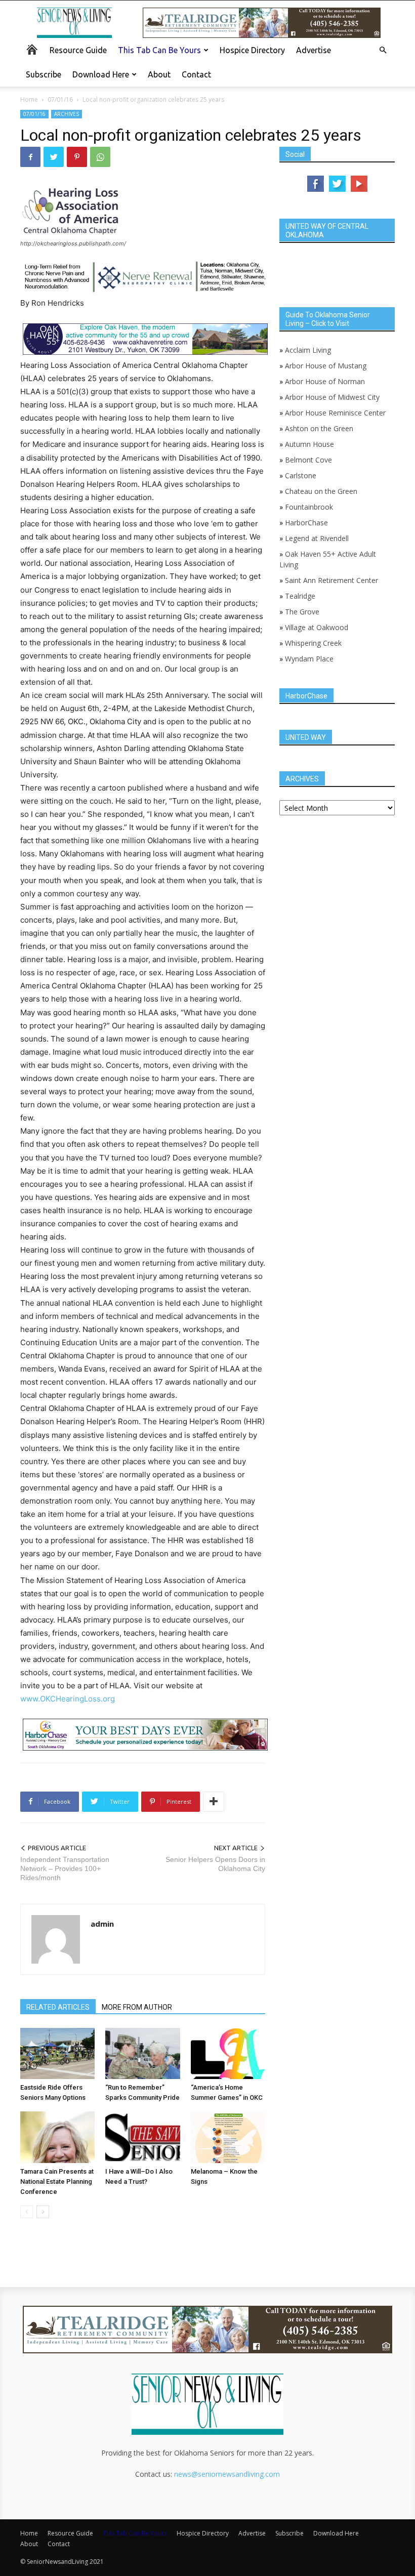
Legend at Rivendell (317, 538)
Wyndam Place (309, 659)
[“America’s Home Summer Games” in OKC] (228, 2053)
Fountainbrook (309, 507)
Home (29, 99)
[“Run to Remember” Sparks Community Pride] (142, 2053)
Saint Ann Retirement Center (331, 580)
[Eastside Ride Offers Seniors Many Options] (57, 2053)
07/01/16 (60, 99)
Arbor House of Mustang (326, 366)
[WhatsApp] (100, 157)
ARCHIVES (67, 114)
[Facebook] (30, 157)
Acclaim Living (308, 350)
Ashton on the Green (319, 428)
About (159, 74)
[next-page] (43, 2212)
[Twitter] (54, 157)
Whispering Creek (313, 643)
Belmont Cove (308, 460)
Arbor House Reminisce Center (335, 413)
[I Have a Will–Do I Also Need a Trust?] (142, 2137)
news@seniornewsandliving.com (227, 2474)
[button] (383, 50)
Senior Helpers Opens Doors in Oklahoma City (215, 1864)
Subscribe (44, 74)
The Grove (302, 612)
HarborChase (306, 523)
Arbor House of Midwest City (332, 397)
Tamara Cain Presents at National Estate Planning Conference (57, 2182)
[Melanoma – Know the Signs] (228, 2137)
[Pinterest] (77, 157)
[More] (214, 1802)
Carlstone (301, 475)
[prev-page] (27, 2212)
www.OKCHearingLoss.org (68, 1699)
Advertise (314, 50)
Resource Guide (78, 50)
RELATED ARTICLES (58, 2007)
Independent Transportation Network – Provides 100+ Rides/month (65, 1868)
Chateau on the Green (321, 491)
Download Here (101, 74)
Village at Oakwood (317, 627)
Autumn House (309, 444)
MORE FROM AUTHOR (137, 2007)
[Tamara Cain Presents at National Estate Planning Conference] (57, 2137)
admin (102, 1924)
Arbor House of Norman (325, 381)
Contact (196, 74)
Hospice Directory (252, 50)
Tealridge (301, 596)
